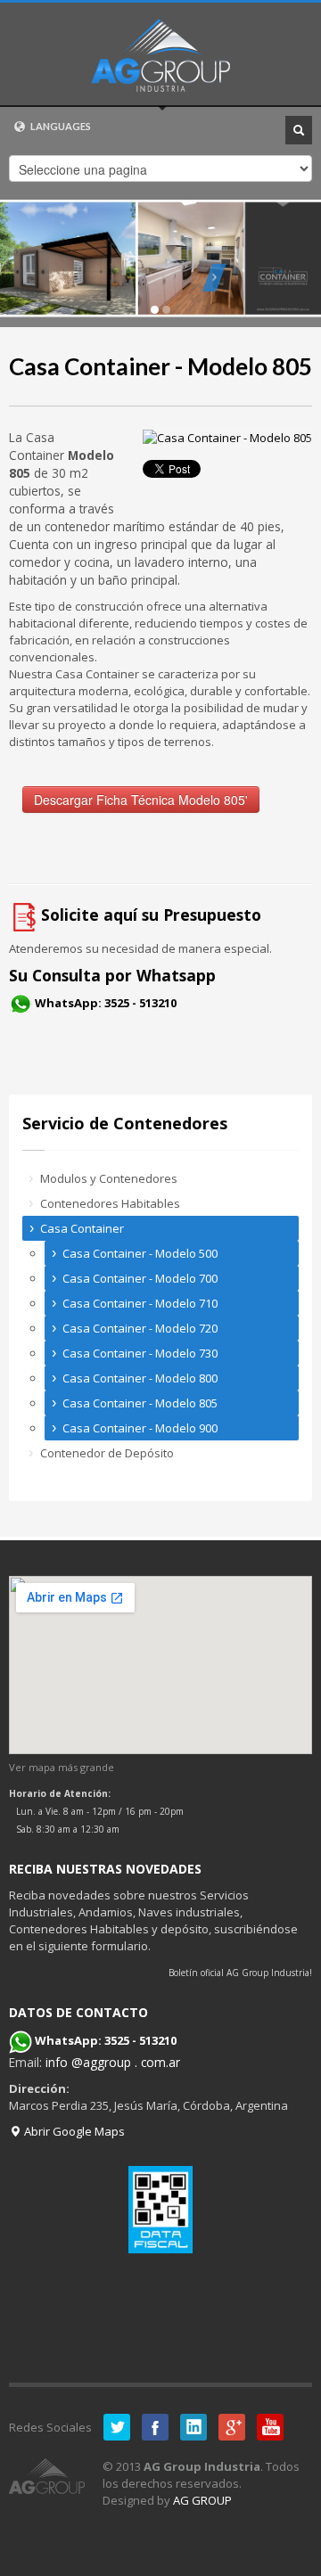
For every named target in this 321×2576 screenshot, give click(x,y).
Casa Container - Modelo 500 (140, 1253)
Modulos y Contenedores (109, 1178)
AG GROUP (202, 2500)
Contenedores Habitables (110, 1203)
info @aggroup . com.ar (113, 2062)
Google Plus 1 (232, 2427)
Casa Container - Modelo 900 (140, 1428)
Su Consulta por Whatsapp (112, 975)
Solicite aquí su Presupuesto (151, 915)
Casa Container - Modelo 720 (140, 1328)
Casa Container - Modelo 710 (140, 1303)
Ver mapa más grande (62, 1767)
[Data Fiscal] (160, 2210)
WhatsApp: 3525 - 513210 (106, 1003)
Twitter (117, 2427)
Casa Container (82, 1228)
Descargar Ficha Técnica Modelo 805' (141, 800)
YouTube (270, 2427)
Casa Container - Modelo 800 (140, 1378)
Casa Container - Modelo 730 (140, 1353)
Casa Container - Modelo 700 (140, 1278)
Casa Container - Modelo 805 (160, 366)
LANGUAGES (60, 126)
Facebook (155, 2427)
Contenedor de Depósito (107, 1453)
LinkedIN (193, 2427)
